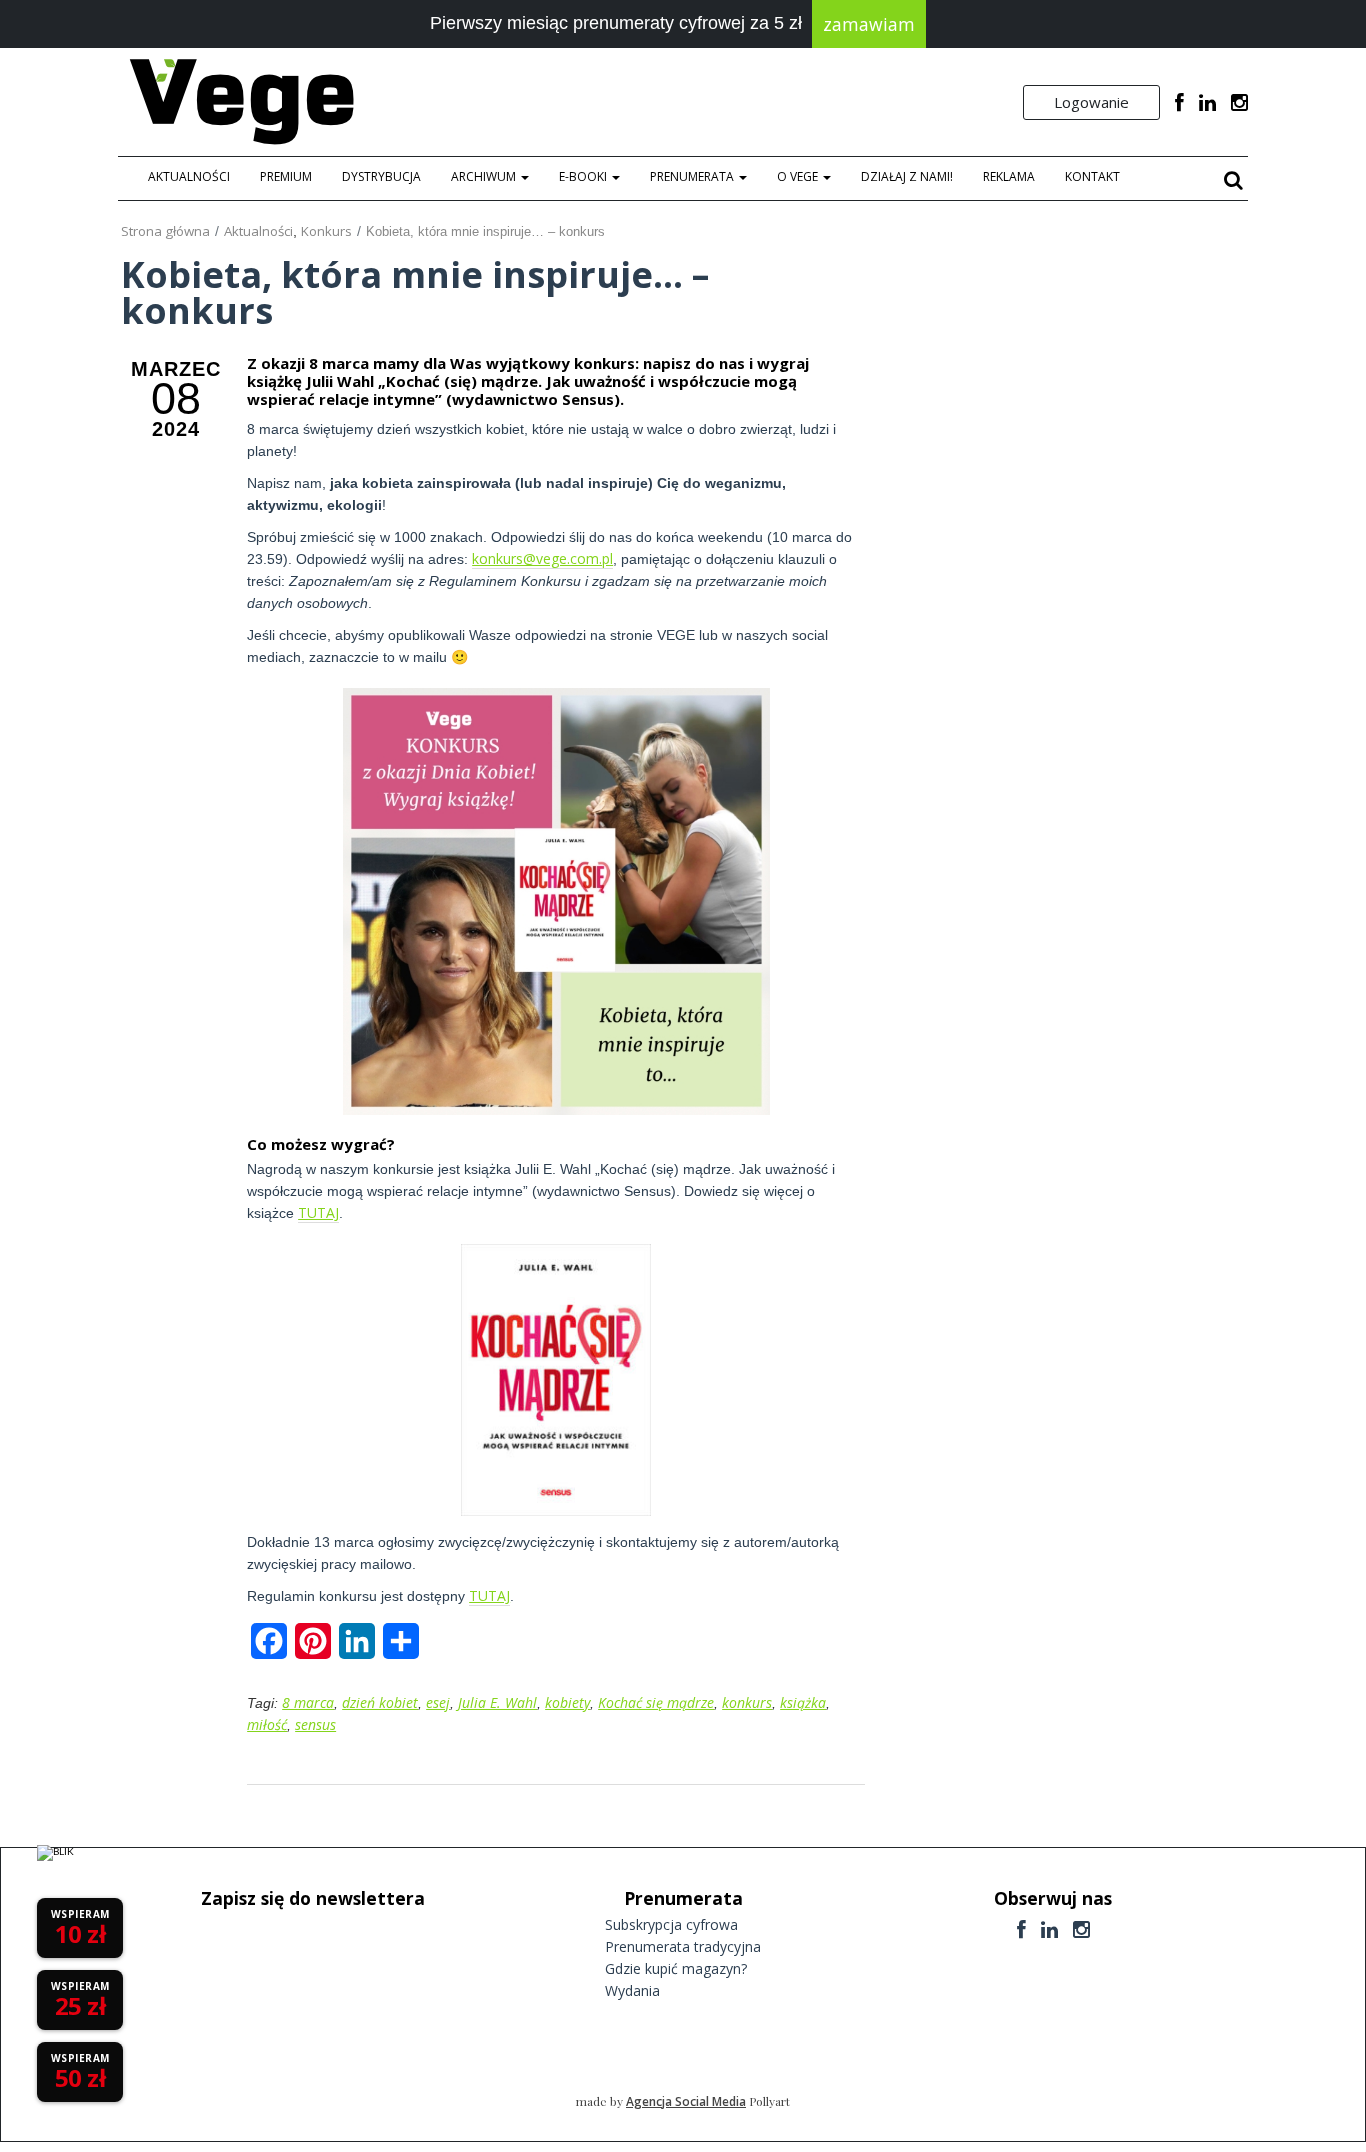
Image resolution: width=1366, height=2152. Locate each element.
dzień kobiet (380, 1702)
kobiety (567, 1702)
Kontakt (1092, 176)
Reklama (1009, 176)
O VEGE (799, 176)
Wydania (632, 1990)
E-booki (584, 176)
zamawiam (869, 24)
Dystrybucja (381, 176)
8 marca (308, 1702)
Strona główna (165, 231)
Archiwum (485, 176)
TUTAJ (318, 1212)
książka (803, 1702)
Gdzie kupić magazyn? (676, 1968)
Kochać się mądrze (656, 1702)
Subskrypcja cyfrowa (671, 1924)
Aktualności (189, 176)
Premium (286, 176)
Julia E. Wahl (497, 1702)
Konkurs (326, 231)
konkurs (747, 1702)
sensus (315, 1724)
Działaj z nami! (907, 176)
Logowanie (1091, 102)
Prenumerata (693, 176)
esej (438, 1702)
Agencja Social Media (686, 2101)
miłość (267, 1724)
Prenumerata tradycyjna (683, 1946)
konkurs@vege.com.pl (542, 558)
